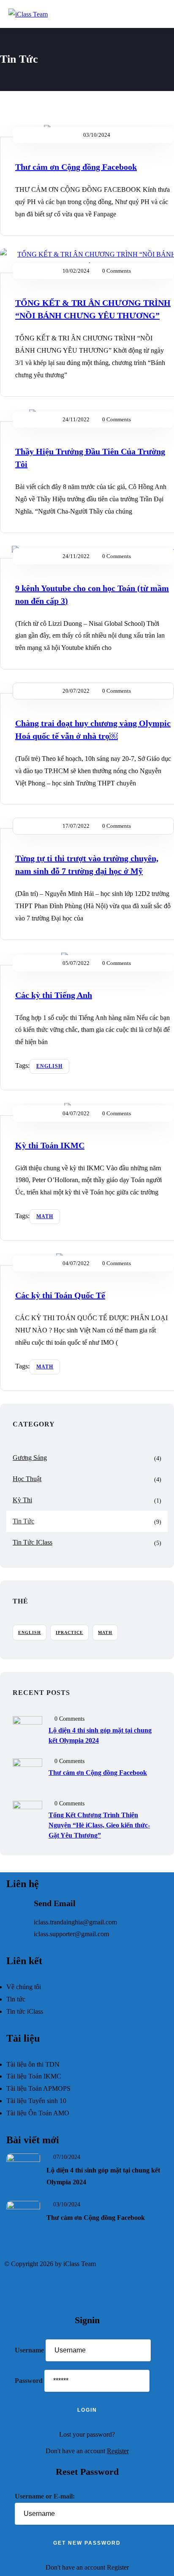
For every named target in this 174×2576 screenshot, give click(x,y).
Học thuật (27, 1479)
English (49, 1066)
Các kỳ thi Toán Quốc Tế (60, 1295)
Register (118, 2451)
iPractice (69, 1632)
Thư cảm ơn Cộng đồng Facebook (76, 167)
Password (29, 2381)
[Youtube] (38, 2289)
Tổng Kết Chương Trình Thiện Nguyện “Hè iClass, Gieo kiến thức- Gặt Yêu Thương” (99, 1825)
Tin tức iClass (33, 1542)
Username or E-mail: (45, 2496)
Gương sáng (30, 1458)
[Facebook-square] (15, 2289)
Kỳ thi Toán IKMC (50, 1145)
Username (29, 2350)
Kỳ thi (22, 1500)
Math (45, 1216)
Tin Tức (23, 1521)
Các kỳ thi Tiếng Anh (54, 995)
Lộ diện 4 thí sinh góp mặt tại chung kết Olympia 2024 (100, 1735)
